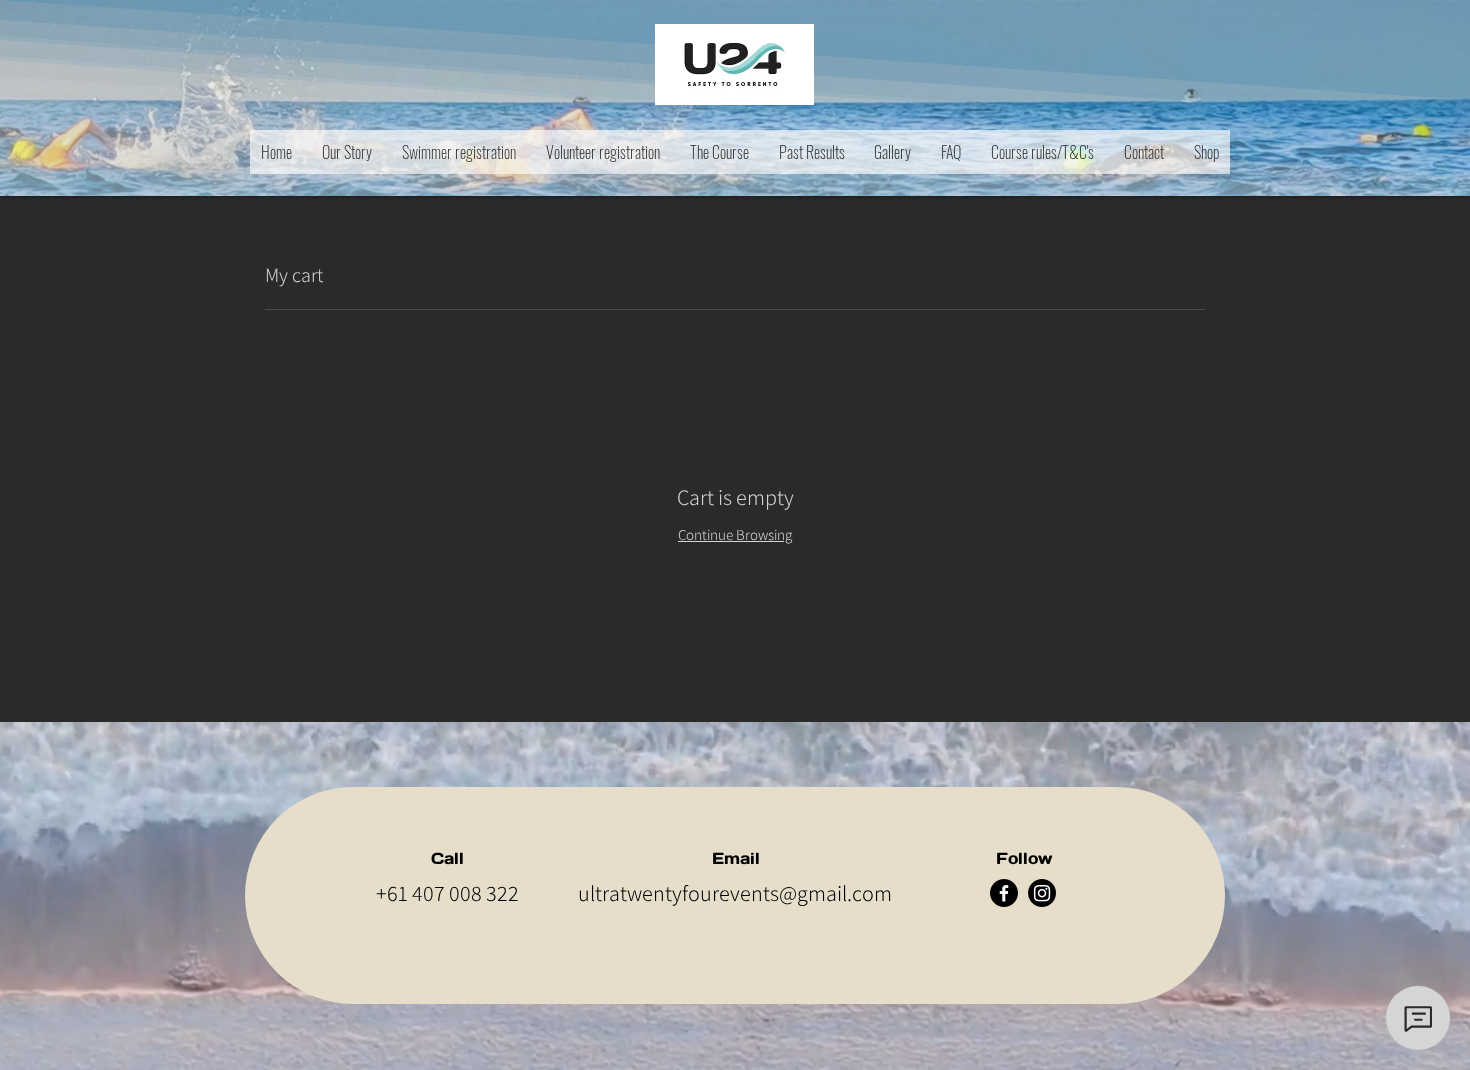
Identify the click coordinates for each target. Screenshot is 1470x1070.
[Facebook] (1004, 893)
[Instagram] (1042, 893)
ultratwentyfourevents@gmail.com (735, 893)
